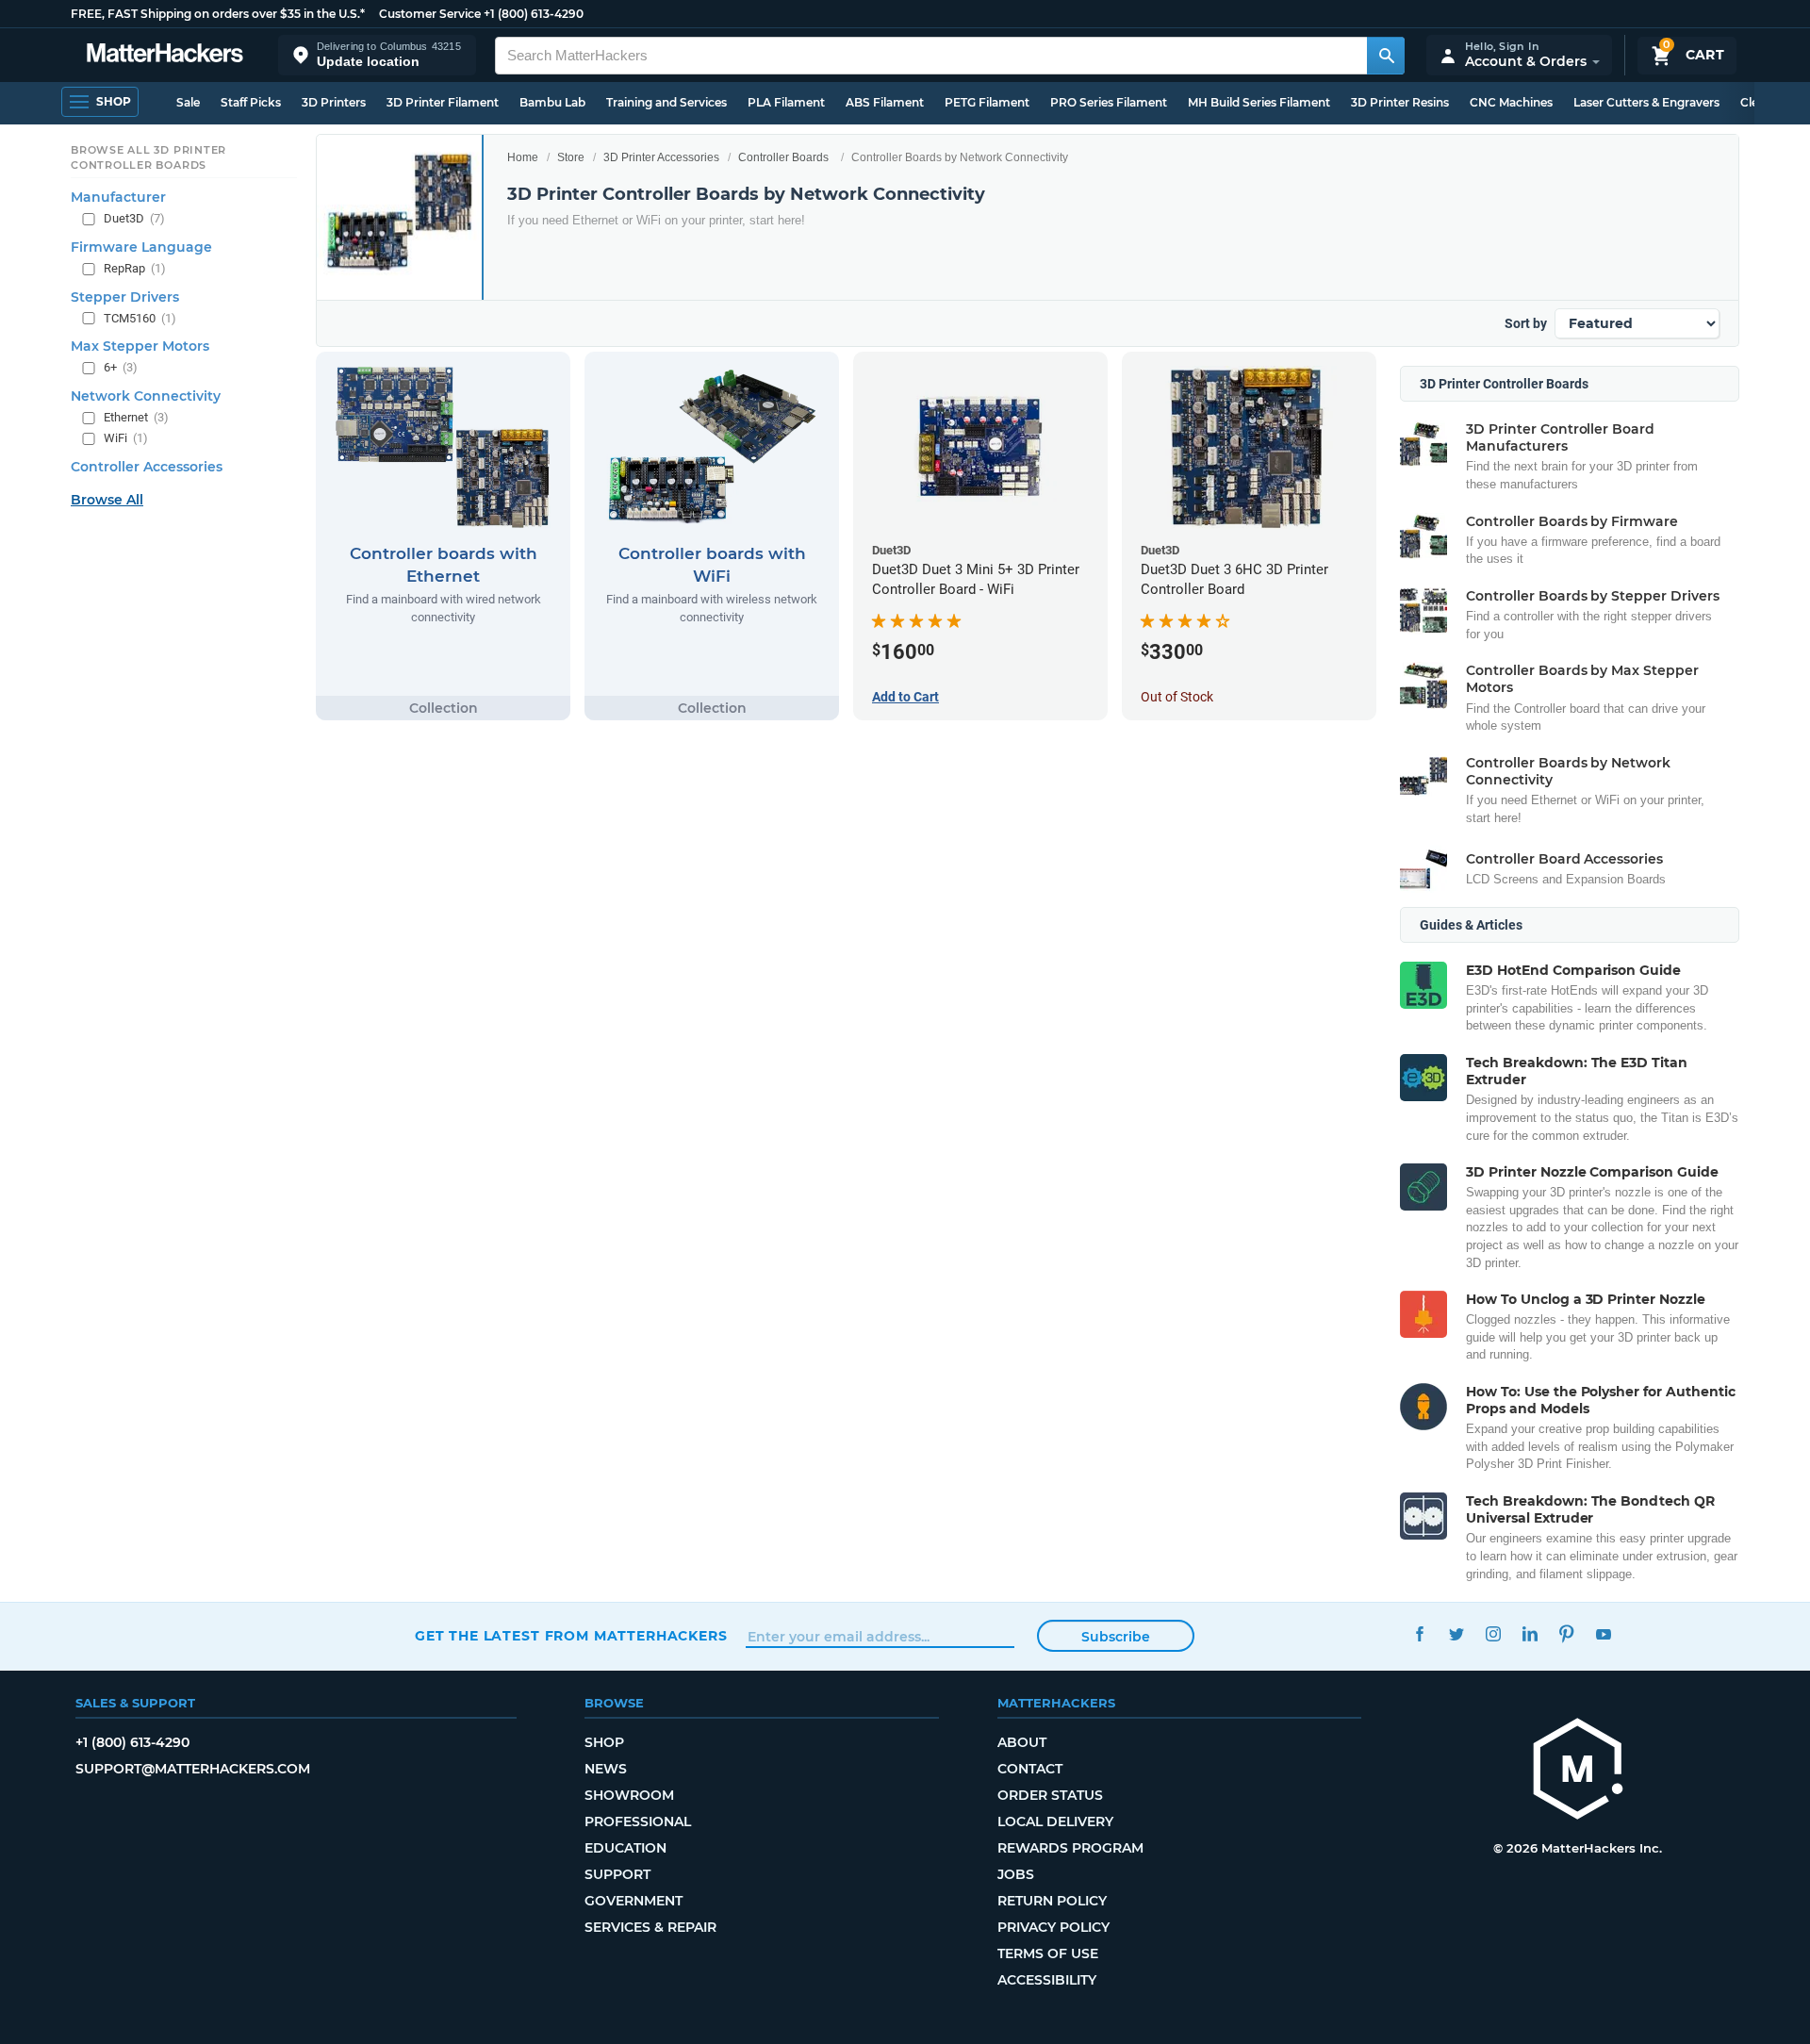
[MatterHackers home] (165, 55)
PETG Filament (987, 102)
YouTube (1603, 1633)
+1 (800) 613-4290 (534, 14)
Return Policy (1052, 1901)
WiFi (126, 438)
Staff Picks (251, 102)
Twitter (1456, 1633)
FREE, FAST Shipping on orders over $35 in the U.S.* (218, 14)
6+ (121, 367)
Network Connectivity (146, 396)
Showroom (629, 1795)
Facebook (1419, 1633)
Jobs (1016, 1874)
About (1022, 1742)
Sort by (1526, 323)
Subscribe (1116, 1637)
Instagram (1493, 1633)
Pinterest (1566, 1633)
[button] (377, 55)
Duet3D (134, 218)
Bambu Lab (552, 102)
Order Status (1050, 1795)
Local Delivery (1055, 1821)
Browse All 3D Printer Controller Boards (148, 157)
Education (625, 1848)
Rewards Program (1070, 1848)
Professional (638, 1821)
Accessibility (1047, 1980)
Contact (1030, 1769)
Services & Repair (650, 1927)
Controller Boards (783, 157)
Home (523, 157)
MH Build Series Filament (1259, 102)
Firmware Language (141, 247)
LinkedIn (1530, 1633)
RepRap (135, 268)
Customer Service (430, 14)
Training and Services (666, 102)
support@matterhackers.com (193, 1769)
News (606, 1769)
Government (633, 1901)
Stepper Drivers (125, 297)
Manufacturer (118, 197)
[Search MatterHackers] (1386, 56)
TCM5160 (140, 318)
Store (571, 157)
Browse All (107, 500)
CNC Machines (1511, 102)
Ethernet (136, 417)
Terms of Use (1048, 1953)
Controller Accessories (147, 467)
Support (617, 1874)
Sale (188, 102)
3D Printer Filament (443, 102)
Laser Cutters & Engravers (1646, 102)
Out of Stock (1177, 697)
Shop (604, 1742)
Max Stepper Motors (140, 346)
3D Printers (334, 102)
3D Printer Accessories (661, 157)
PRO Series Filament (1109, 102)
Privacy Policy (1053, 1927)
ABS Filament (885, 102)
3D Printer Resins (1400, 102)
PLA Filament (786, 102)
